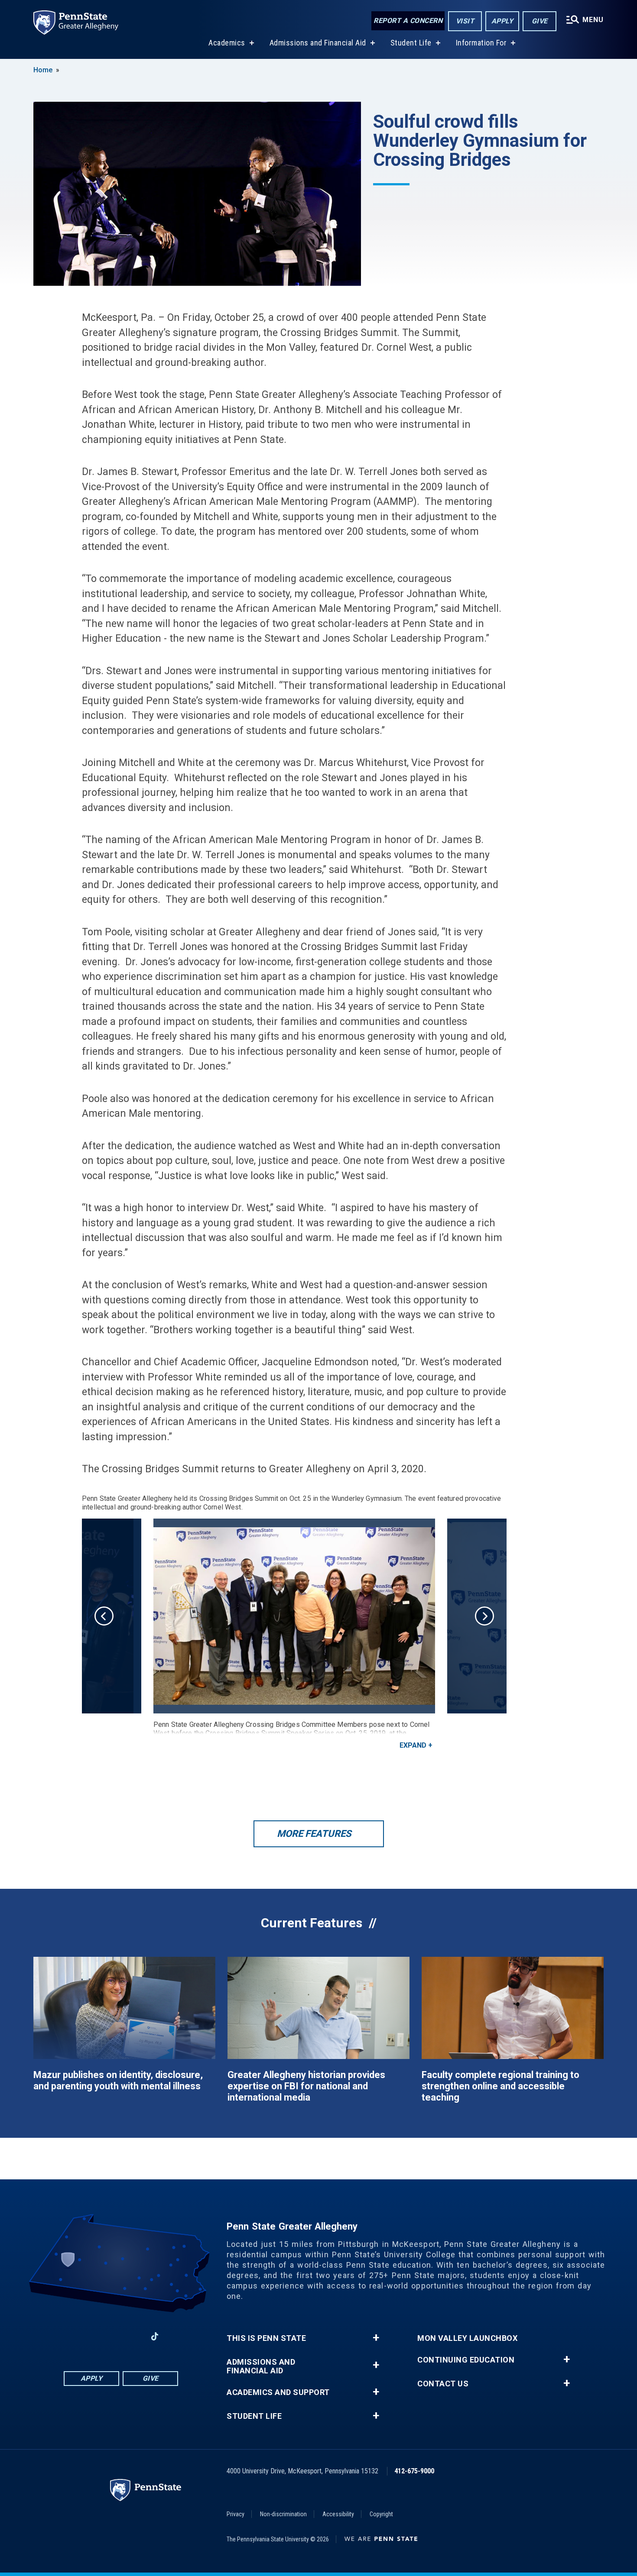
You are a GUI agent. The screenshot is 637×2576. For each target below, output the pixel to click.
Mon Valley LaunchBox (467, 2338)
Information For (481, 43)
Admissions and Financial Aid (318, 43)
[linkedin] (110, 2336)
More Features (314, 1834)
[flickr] (177, 2336)
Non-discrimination (283, 2514)
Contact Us (443, 2384)
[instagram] (65, 2336)
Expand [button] (413, 1745)
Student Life (411, 43)
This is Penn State (266, 2338)
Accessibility (338, 2514)
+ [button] (376, 2338)
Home (43, 70)
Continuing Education (466, 2360)
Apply (502, 21)
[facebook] (87, 2336)
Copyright (381, 2514)
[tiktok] (155, 2336)
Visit (465, 21)
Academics (227, 43)
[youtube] (132, 2336)
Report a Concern (408, 21)
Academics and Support (278, 2392)
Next (484, 1616)
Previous (104, 1616)
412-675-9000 (414, 2471)
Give (540, 21)
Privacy (236, 2514)
